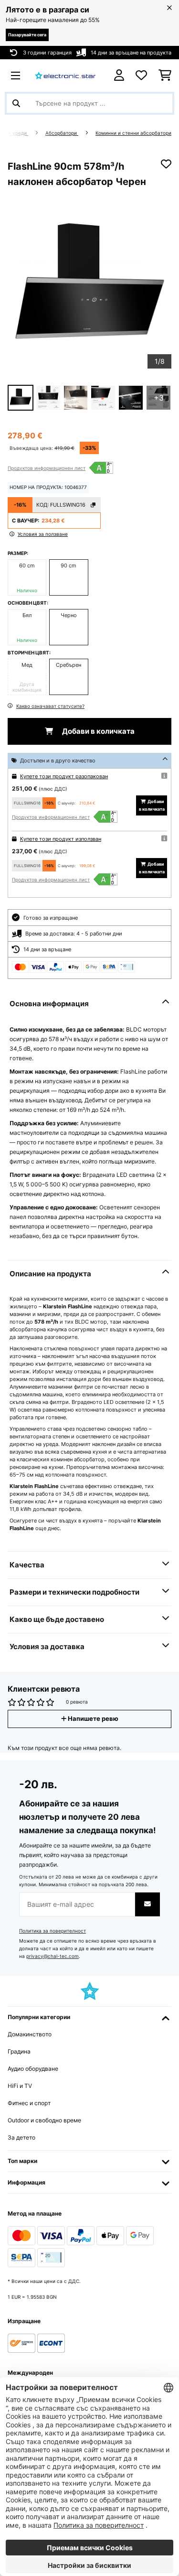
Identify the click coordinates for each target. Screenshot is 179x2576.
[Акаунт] (119, 75)
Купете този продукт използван (61, 839)
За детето (21, 2137)
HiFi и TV (20, 2086)
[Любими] (141, 76)
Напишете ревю (92, 1719)
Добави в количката (98, 731)
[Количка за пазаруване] (165, 76)
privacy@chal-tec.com (53, 1956)
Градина (19, 2051)
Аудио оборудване (33, 2069)
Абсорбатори (62, 133)
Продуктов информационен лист (47, 468)
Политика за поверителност (53, 1931)
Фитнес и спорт (29, 2103)
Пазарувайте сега (27, 35)
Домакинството (30, 2034)
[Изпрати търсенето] (16, 103)
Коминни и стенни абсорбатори (133, 133)
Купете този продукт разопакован (64, 776)
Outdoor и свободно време (44, 2120)
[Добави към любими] (166, 164)
